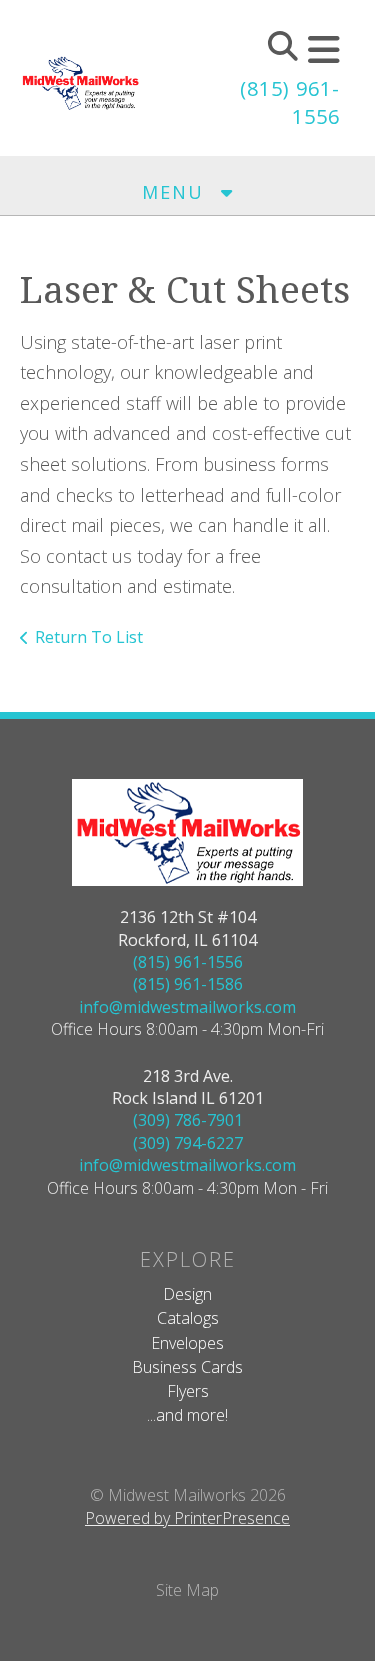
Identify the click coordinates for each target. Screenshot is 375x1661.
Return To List (89, 637)
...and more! (187, 1415)
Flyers (188, 1391)
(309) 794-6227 (188, 1143)
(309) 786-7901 (188, 1120)
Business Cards (187, 1367)
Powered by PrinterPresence (187, 1518)
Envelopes (187, 1343)
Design (187, 1294)
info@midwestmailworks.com (187, 1007)
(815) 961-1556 (188, 962)
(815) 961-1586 (188, 984)
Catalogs (188, 1318)
